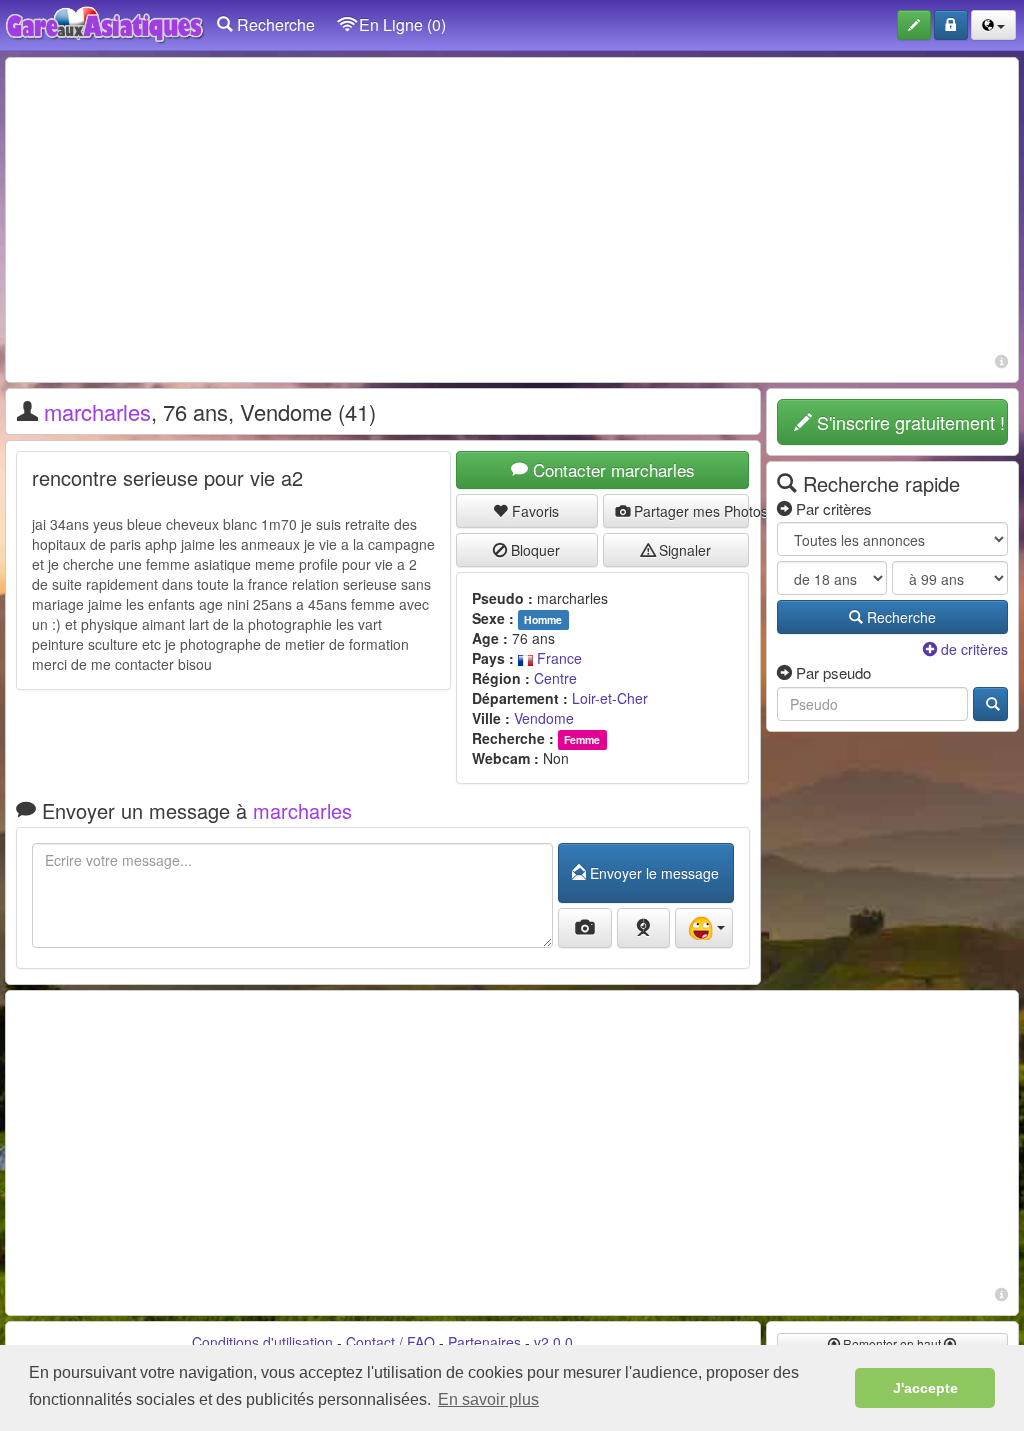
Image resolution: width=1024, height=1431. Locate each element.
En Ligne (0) (400, 24)
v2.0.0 (553, 1342)
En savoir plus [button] (488, 1399)
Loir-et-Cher (610, 698)
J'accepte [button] (925, 1388)
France (557, 658)
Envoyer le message (652, 873)
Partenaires (484, 1342)
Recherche (274, 24)
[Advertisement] (512, 208)
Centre (555, 678)
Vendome (544, 718)
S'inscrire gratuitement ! (908, 422)
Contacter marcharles (611, 469)
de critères (972, 649)
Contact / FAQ (390, 1342)
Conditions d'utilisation (262, 1342)
